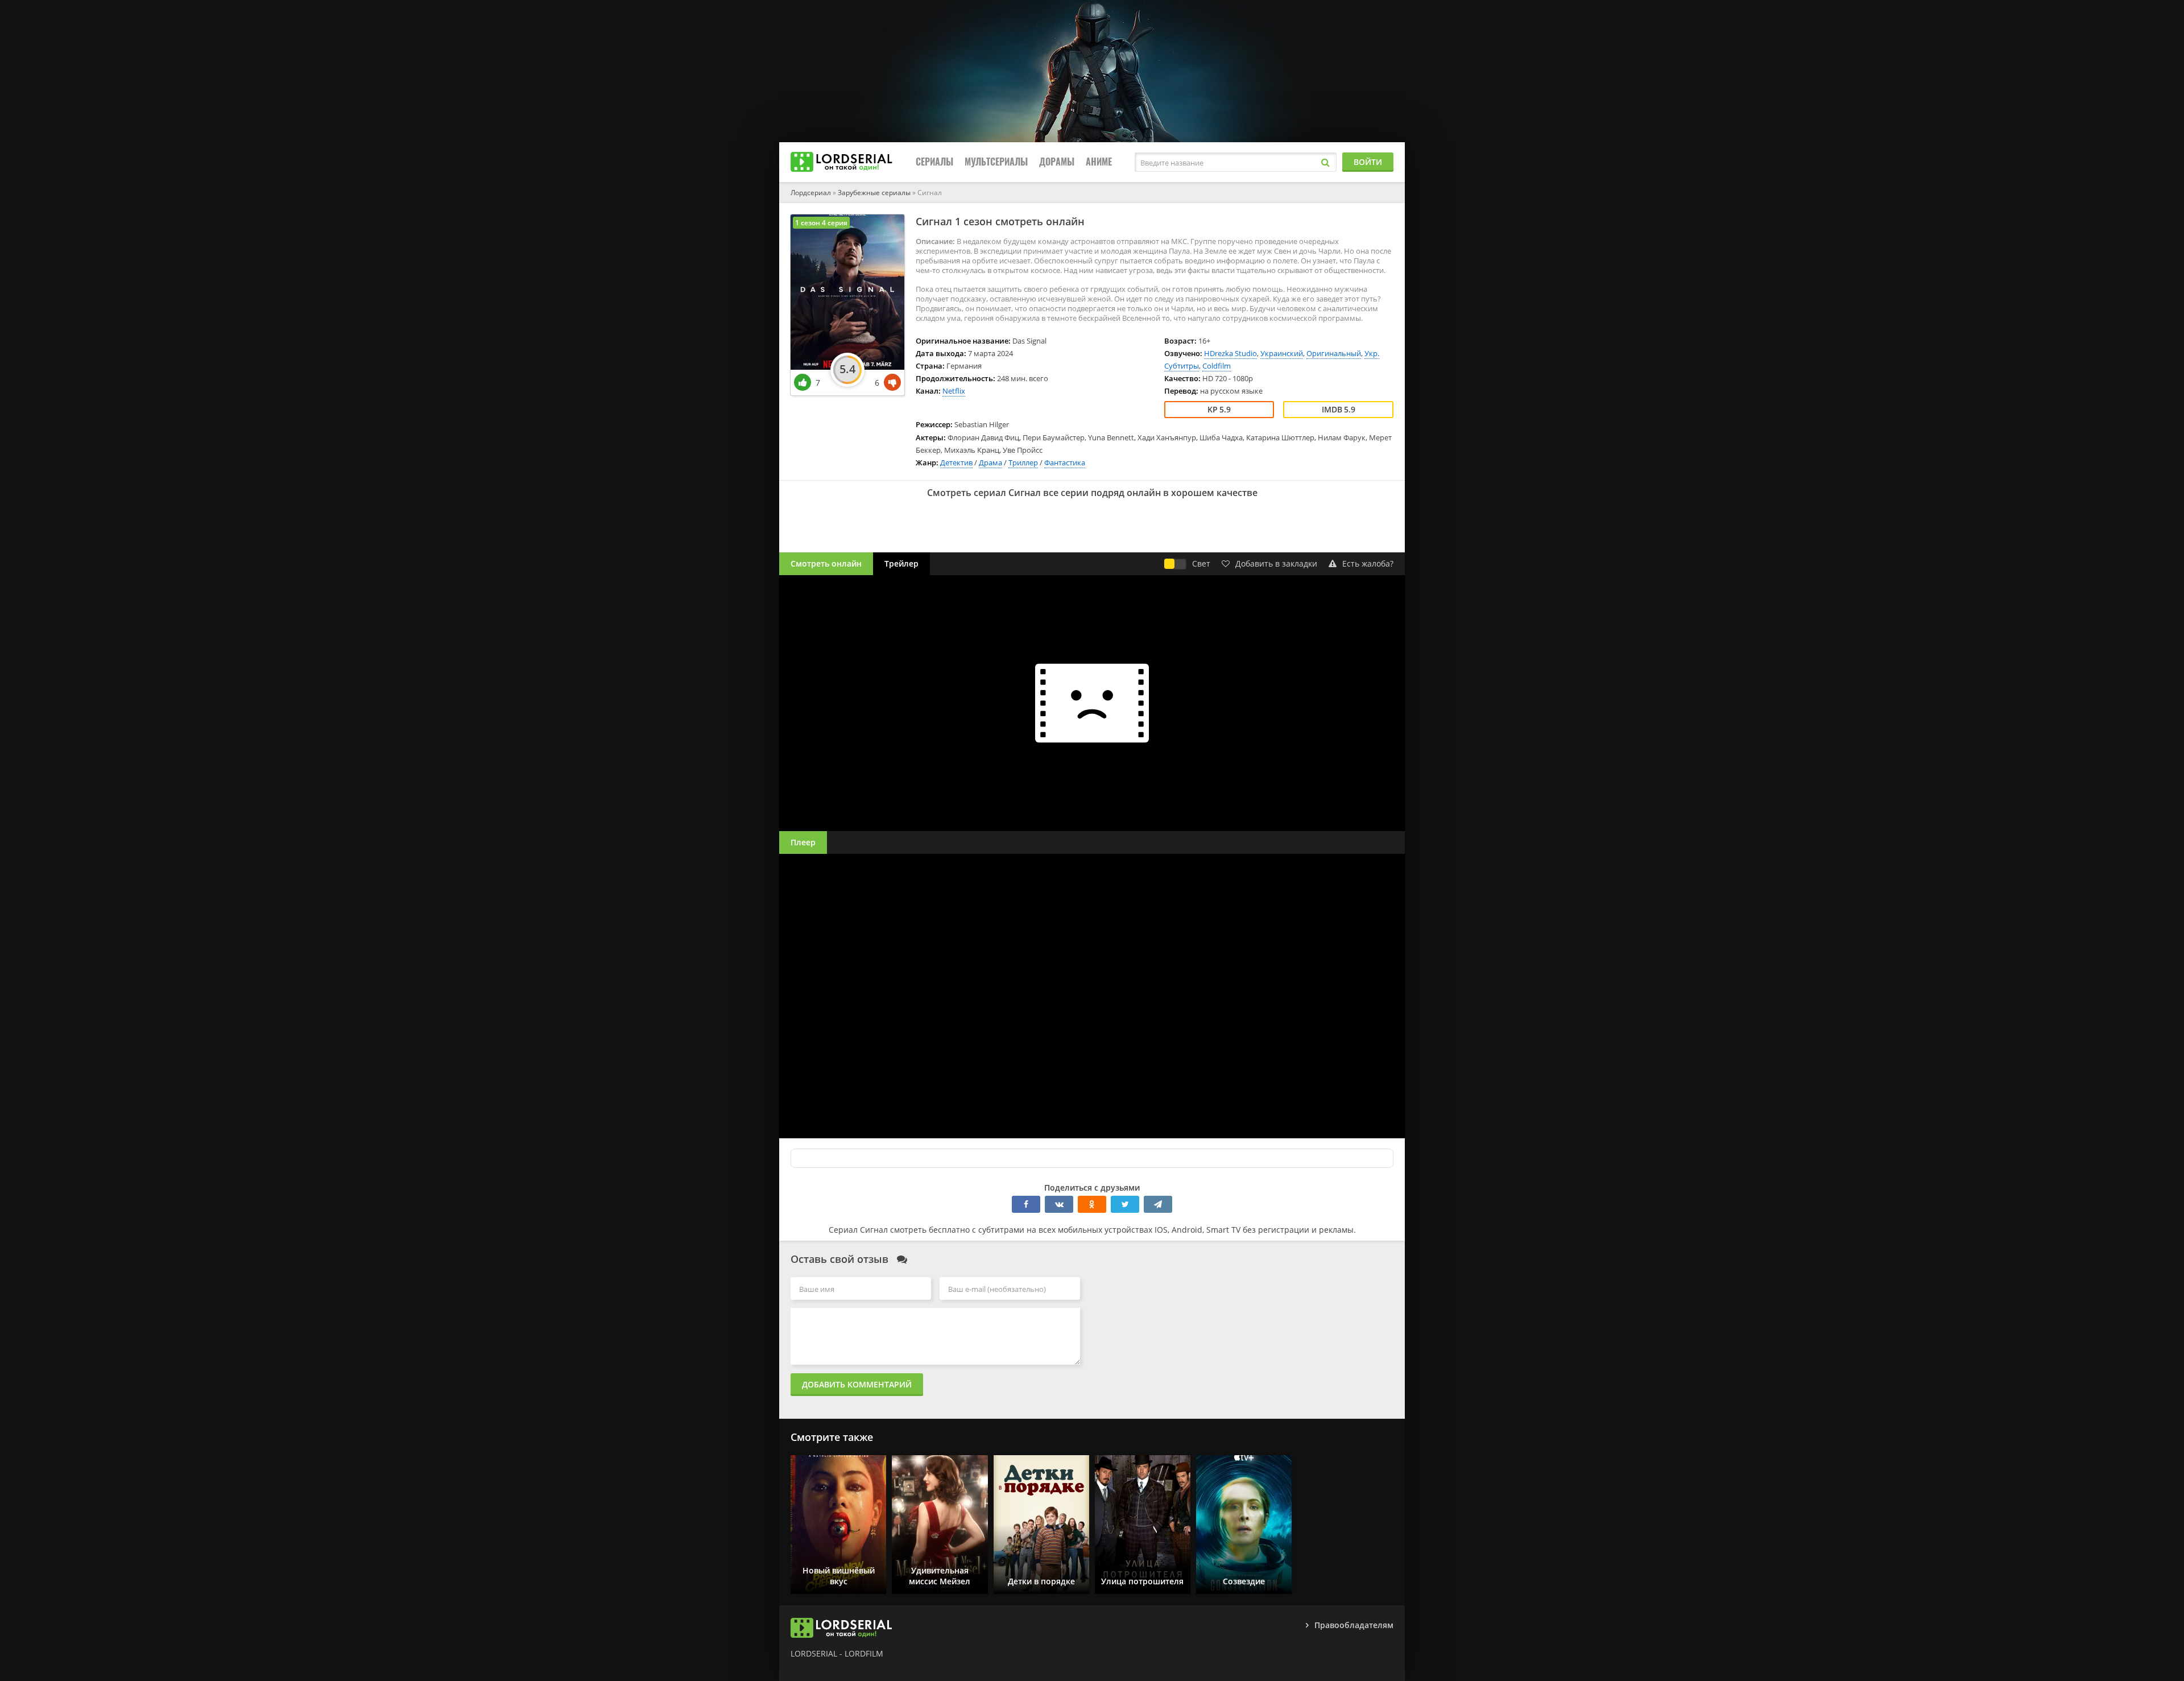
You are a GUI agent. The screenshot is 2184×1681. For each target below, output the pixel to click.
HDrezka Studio (1230, 353)
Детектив (956, 462)
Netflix (954, 391)
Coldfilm (1217, 366)
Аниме (1099, 162)
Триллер (1023, 462)
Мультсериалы (996, 162)
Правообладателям (1354, 1625)
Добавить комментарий (857, 1384)
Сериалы (934, 162)
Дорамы (1057, 162)
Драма (990, 462)
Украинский (1282, 353)
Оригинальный (1334, 353)
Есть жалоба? (1368, 563)
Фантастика (1065, 462)
